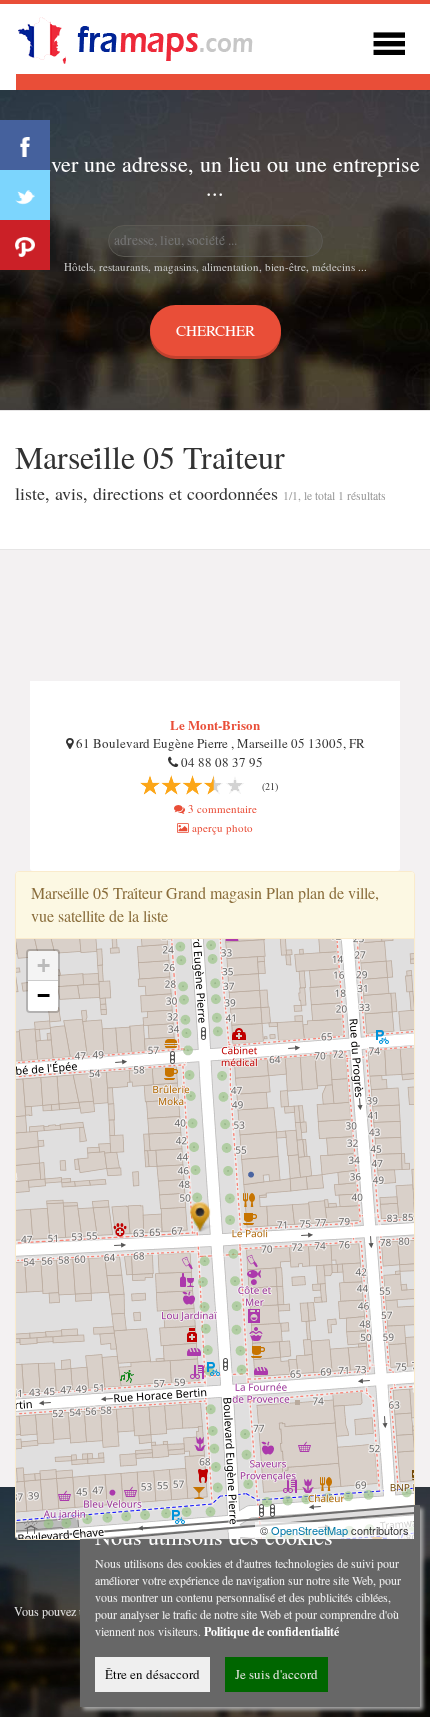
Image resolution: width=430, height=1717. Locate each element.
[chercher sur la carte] (146, 36)
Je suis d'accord (276, 1674)
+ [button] (43, 965)
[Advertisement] (215, 616)
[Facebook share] (25, 145)
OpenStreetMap (309, 1530)
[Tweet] (25, 195)
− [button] (43, 995)
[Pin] (25, 245)
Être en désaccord (152, 1674)
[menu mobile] (389, 40)
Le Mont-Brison (215, 724)
